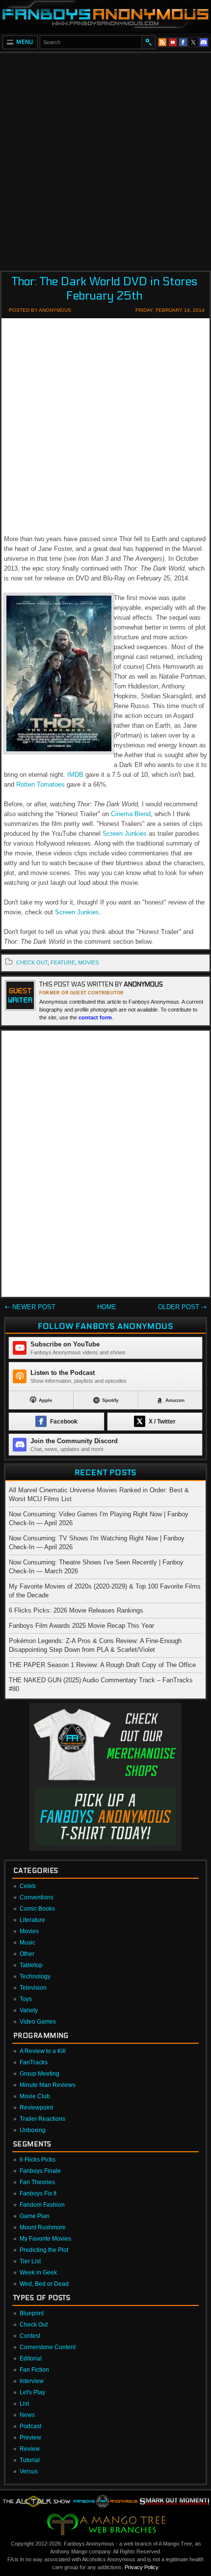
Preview (30, 2438)
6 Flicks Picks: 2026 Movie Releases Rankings (76, 1610)
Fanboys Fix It (38, 2193)
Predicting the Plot (44, 2250)
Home (107, 1307)
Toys (26, 1999)
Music (27, 1943)
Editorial (31, 2358)
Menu (25, 42)
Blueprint (32, 2313)
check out (32, 962)
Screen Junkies (125, 834)
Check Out (34, 2325)
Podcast (30, 2426)
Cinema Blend (131, 814)
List (24, 2404)
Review (30, 2449)
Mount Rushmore (43, 2227)
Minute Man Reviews (48, 2085)
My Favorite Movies (45, 2239)
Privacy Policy (141, 2567)
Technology (35, 1976)
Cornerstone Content (48, 2347)
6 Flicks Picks (38, 2160)
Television (33, 1988)
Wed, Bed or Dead (44, 2284)
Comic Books (37, 1909)
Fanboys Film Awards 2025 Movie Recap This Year (81, 1626)
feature (63, 962)
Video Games (38, 2022)
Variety (29, 2010)
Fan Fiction (34, 2370)
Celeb (28, 1886)
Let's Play (32, 2392)
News (27, 2415)
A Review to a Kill (43, 2051)
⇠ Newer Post (30, 1307)
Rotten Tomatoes (40, 784)
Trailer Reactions (42, 2119)
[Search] (148, 42)
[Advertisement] (105, 159)
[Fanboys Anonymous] (105, 16)
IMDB (75, 775)
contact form (95, 1017)
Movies (29, 1931)
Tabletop (31, 1965)
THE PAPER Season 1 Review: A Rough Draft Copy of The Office (102, 1665)
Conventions (37, 1897)
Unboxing (33, 2130)
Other (27, 1954)
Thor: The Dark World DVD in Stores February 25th (105, 289)
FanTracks (34, 2062)
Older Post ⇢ (182, 1307)
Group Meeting (40, 2074)
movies (88, 962)
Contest (30, 2336)
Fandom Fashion (42, 2205)
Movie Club (35, 2096)
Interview (32, 2381)
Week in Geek (38, 2273)
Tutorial (30, 2460)
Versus (29, 2471)
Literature (32, 1920)
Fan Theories (37, 2182)
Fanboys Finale (40, 2171)
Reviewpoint (36, 2108)
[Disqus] (105, 1166)
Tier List (30, 2261)
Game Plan (35, 2216)
